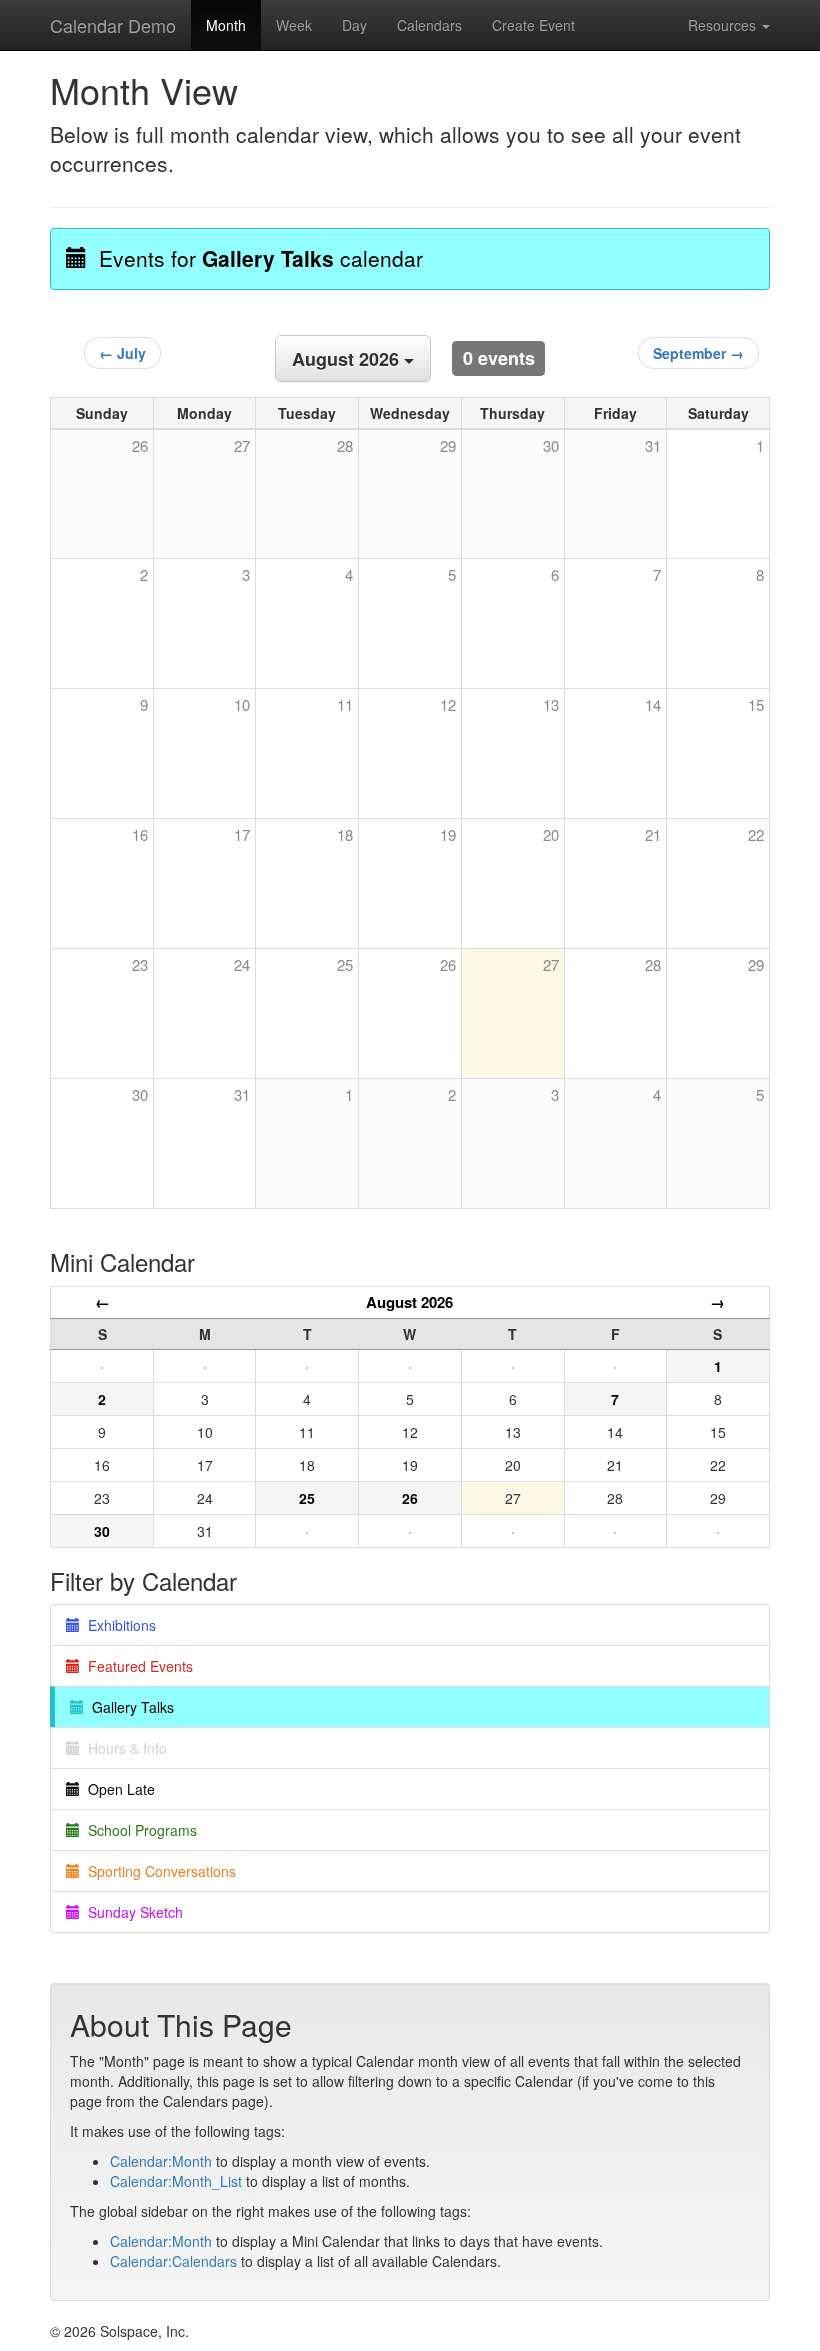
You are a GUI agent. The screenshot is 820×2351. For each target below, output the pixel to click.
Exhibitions (118, 1625)
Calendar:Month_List (176, 2181)
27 (551, 964)
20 (551, 834)
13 (551, 704)
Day (354, 25)
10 (242, 704)
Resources (724, 25)
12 (448, 704)
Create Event (533, 25)
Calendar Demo (113, 25)
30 (140, 1094)
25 (345, 964)
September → (698, 353)
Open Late (117, 1789)
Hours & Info (123, 1748)
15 (756, 704)
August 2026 (409, 1302)
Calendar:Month (161, 2161)
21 (653, 834)
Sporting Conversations (158, 1871)
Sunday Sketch (131, 1912)
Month (226, 25)
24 (242, 964)
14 (653, 704)
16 (140, 834)
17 (242, 834)
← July (122, 353)
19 (448, 834)
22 (756, 834)
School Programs (138, 1830)
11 (345, 704)
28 (653, 964)
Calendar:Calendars (173, 2261)
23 (140, 964)
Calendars (429, 25)
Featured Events (136, 1666)
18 (345, 834)
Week (294, 25)
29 (756, 964)
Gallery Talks (129, 1707)
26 (448, 964)
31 (242, 1094)
